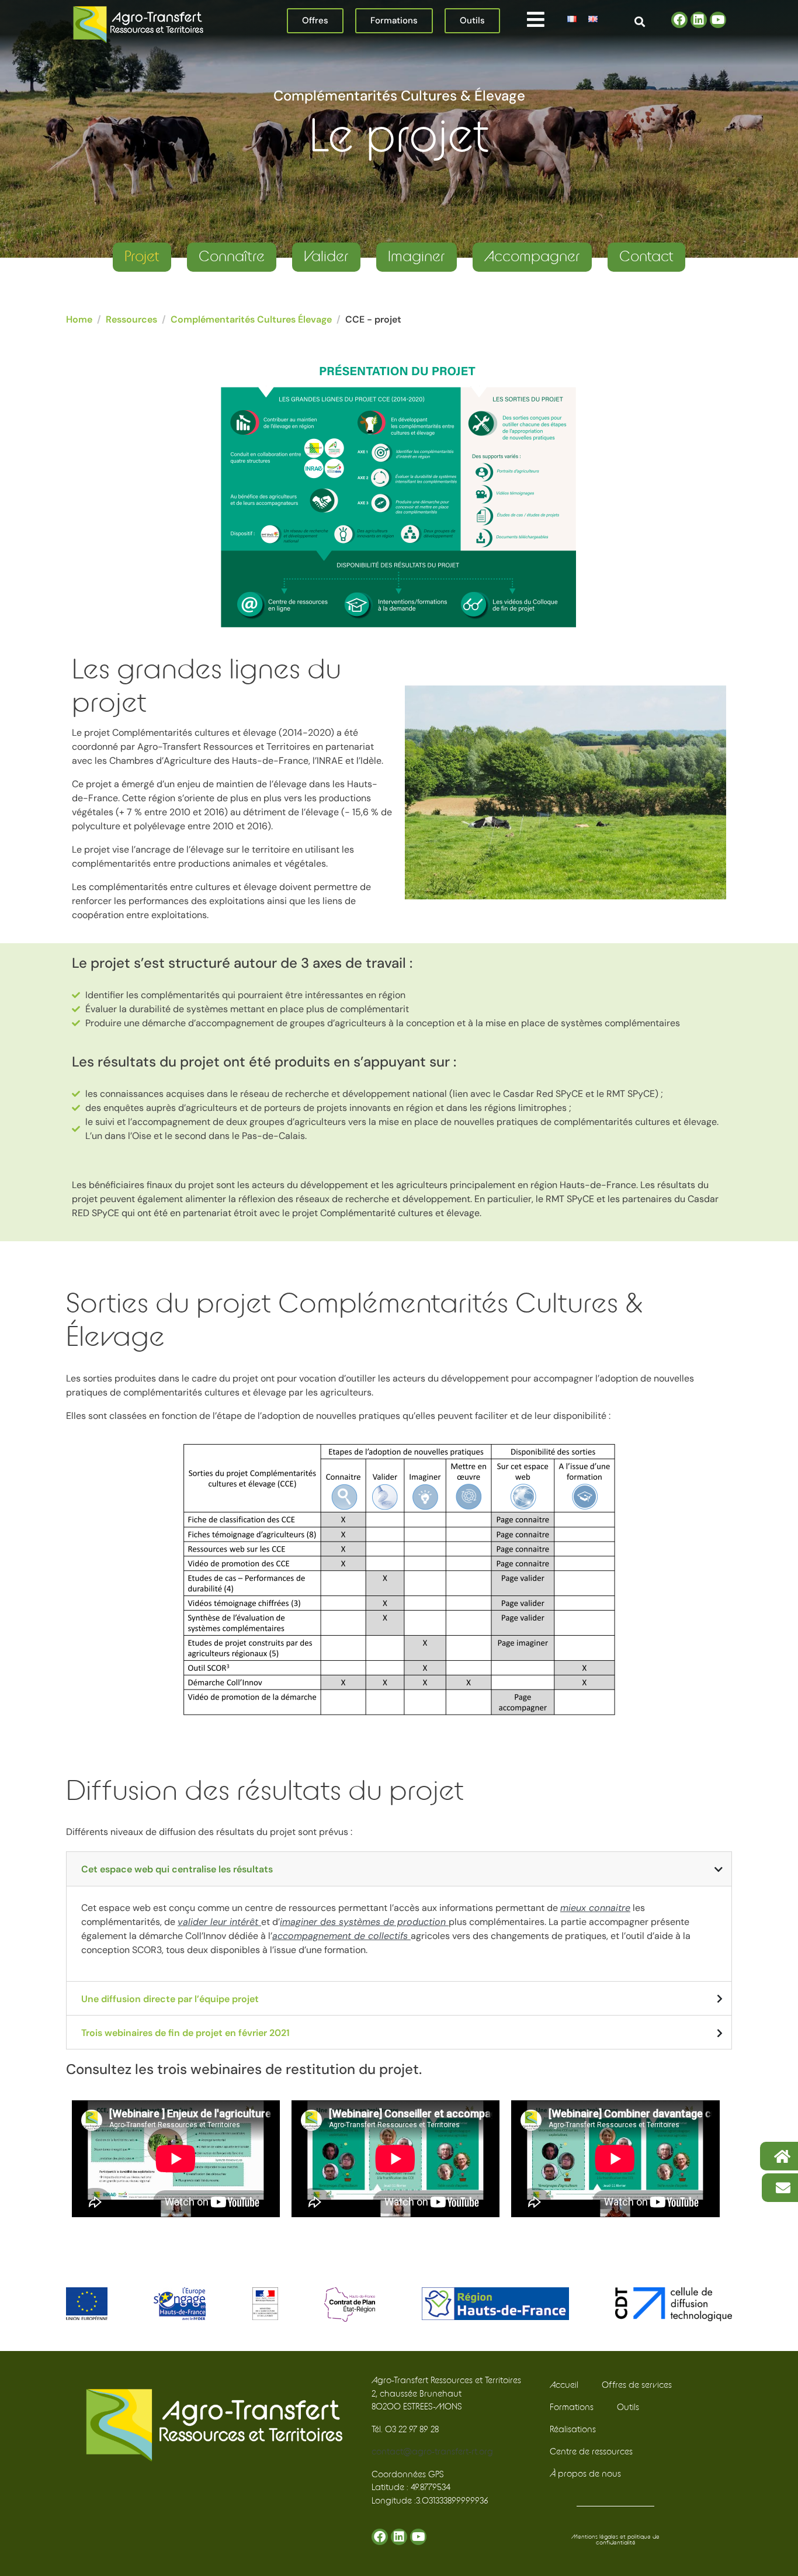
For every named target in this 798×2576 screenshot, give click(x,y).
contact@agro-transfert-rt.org (432, 2452)
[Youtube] (718, 20)
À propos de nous (585, 2474)
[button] (535, 19)
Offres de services (637, 2385)
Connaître (232, 257)
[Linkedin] (699, 20)
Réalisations (573, 2430)
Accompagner (532, 257)
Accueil (564, 2385)
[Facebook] (679, 20)
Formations (572, 2407)
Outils (628, 2407)
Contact (646, 257)
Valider (326, 257)
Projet (142, 257)
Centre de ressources (591, 2452)
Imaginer (417, 257)
